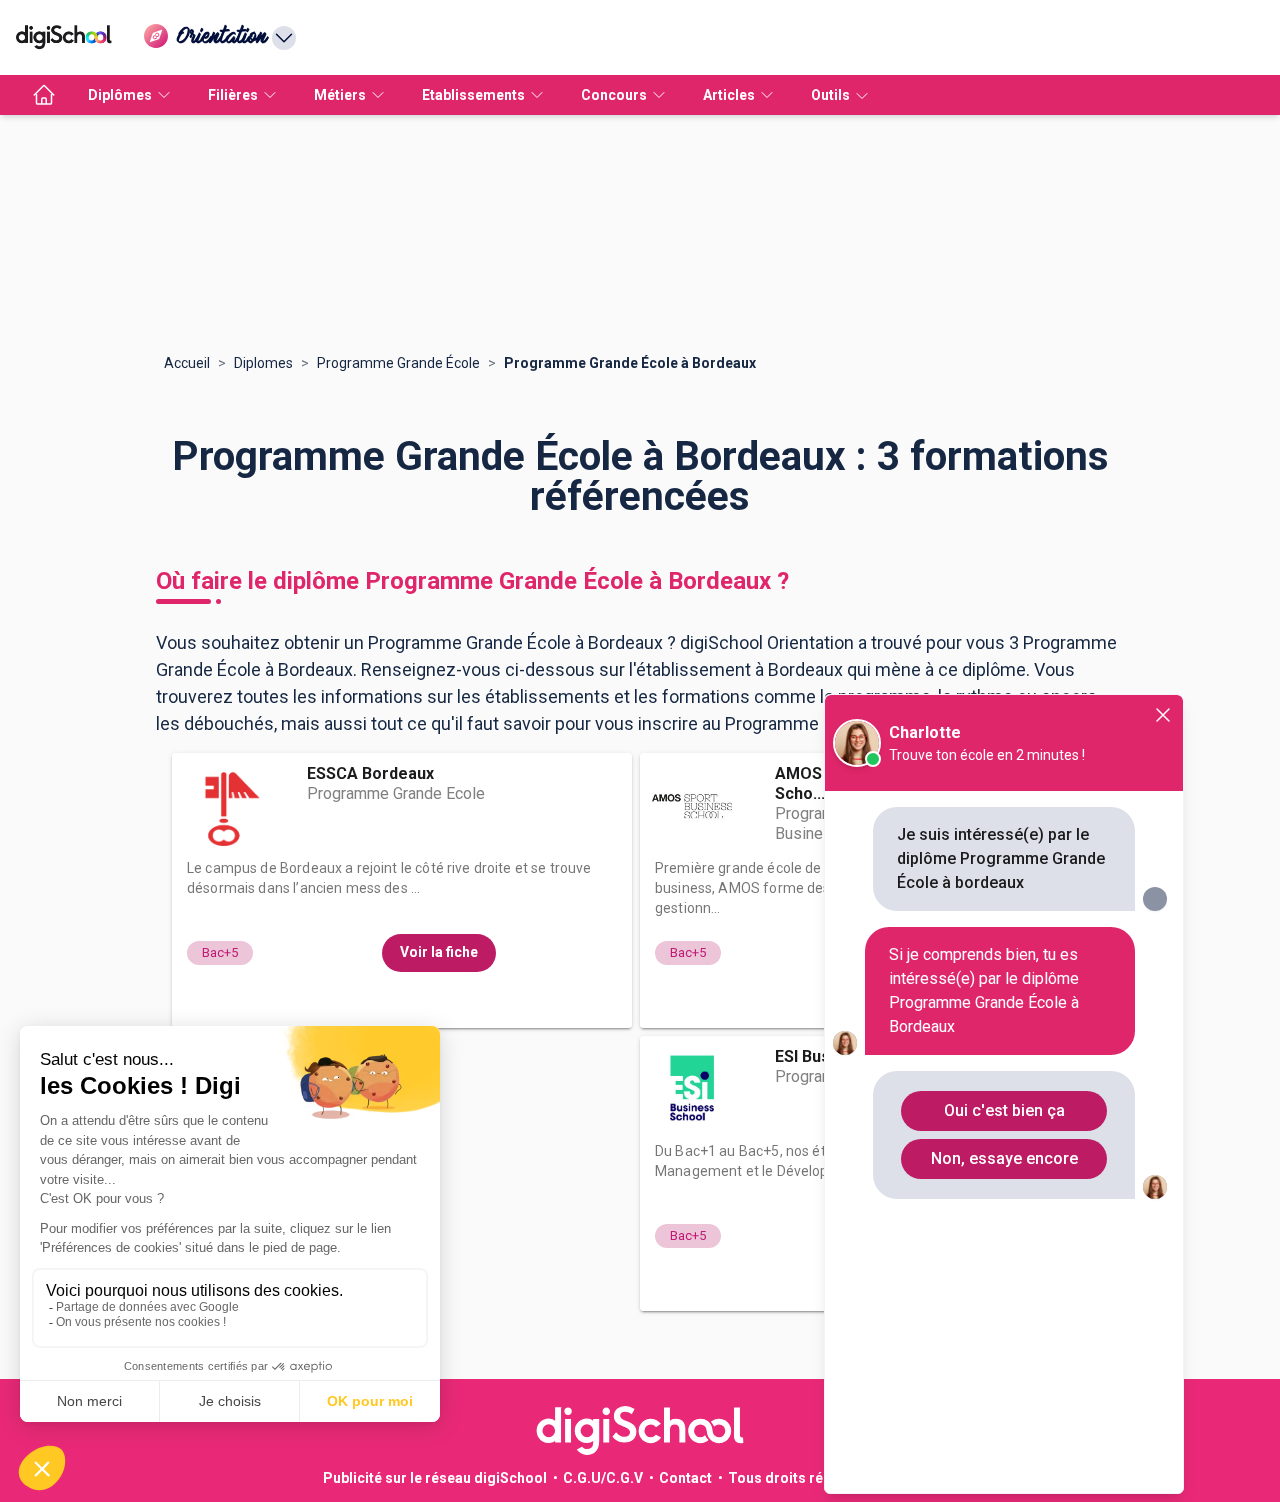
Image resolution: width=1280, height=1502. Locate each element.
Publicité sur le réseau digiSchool (435, 1478)
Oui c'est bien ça (1004, 1110)
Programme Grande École (398, 363)
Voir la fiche (439, 952)
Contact (685, 1478)
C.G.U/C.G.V (603, 1478)
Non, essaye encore (1004, 1158)
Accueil (187, 363)
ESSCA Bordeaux (370, 773)
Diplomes (263, 363)
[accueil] (44, 95)
